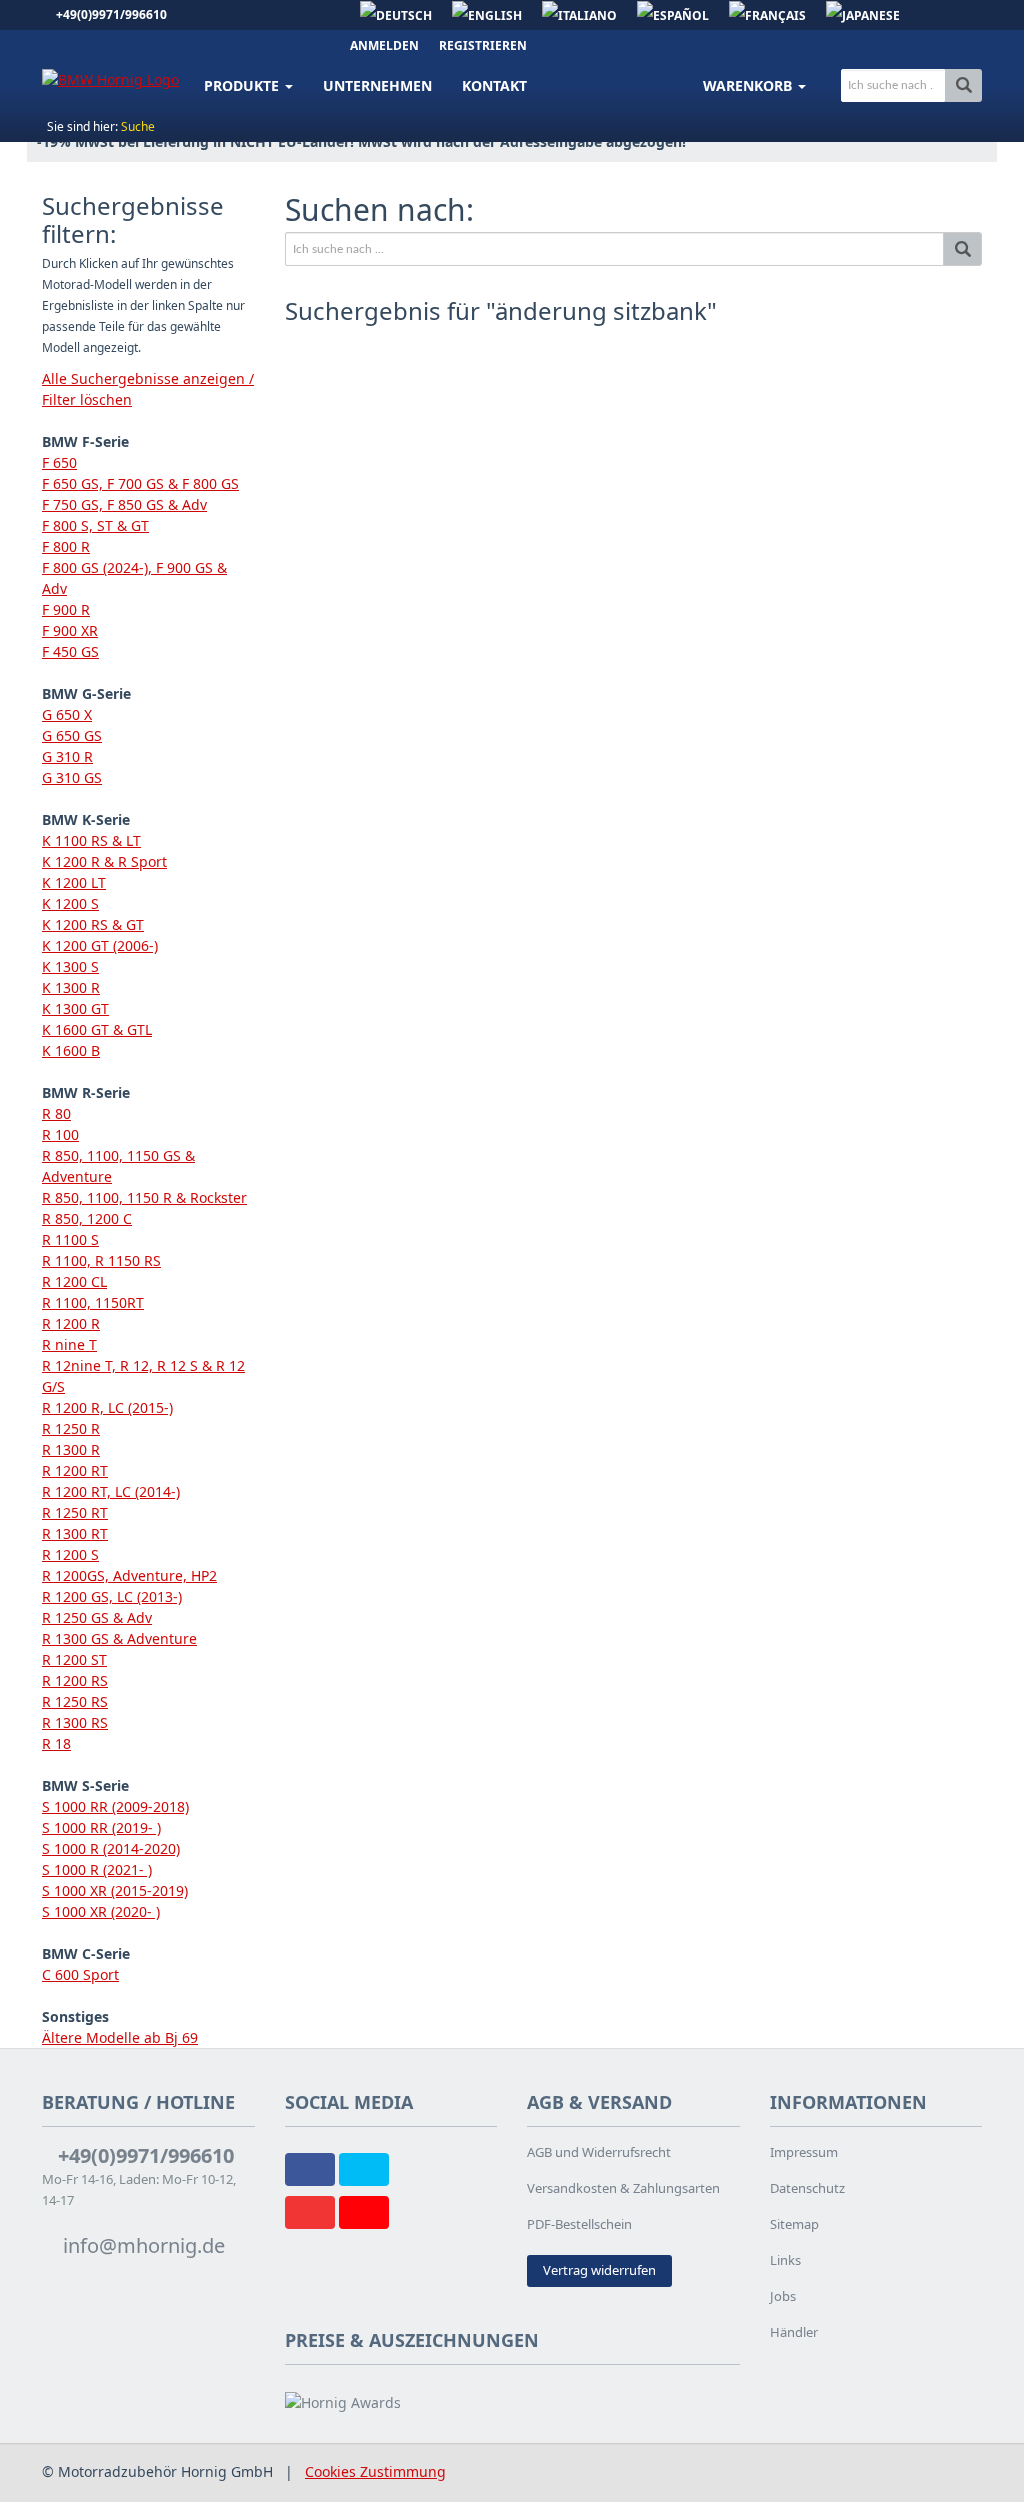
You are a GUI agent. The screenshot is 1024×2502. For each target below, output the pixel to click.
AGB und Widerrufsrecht (599, 2152)
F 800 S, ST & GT (95, 525)
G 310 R (67, 756)
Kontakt (494, 85)
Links (785, 2260)
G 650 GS (72, 735)
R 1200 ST (74, 1659)
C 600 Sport (80, 1974)
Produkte (243, 85)
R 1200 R (71, 1323)
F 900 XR (70, 630)
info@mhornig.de (141, 2245)
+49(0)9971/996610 (111, 14)
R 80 (56, 1113)
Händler (794, 2332)
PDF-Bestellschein (579, 2224)
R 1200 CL (74, 1281)
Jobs (783, 2296)
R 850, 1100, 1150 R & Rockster (144, 1197)
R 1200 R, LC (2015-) (107, 1407)
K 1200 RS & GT (93, 924)
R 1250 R (71, 1428)
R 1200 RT (75, 1470)
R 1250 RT (75, 1512)
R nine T (69, 1344)
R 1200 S (70, 1554)
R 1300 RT (75, 1533)
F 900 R (66, 609)
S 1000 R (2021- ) (97, 1869)
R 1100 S (70, 1239)
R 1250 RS (75, 1701)
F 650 (59, 462)
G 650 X (67, 714)
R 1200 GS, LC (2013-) (112, 1596)
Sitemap (794, 2224)
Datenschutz (807, 2188)
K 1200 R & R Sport (104, 861)
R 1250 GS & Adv (97, 1617)
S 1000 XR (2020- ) (101, 1911)
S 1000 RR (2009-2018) (115, 1806)
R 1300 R (71, 1449)
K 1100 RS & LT (91, 840)
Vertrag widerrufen (599, 2270)
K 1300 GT (75, 1008)
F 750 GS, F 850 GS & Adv (124, 504)
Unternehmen (377, 85)
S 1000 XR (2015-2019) (115, 1890)
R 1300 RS (75, 1722)
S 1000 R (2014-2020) (111, 1848)
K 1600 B (71, 1050)
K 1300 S (70, 966)
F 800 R (66, 546)
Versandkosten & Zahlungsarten (623, 2188)
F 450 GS (70, 651)
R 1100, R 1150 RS (101, 1260)
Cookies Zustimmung (375, 2471)
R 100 (60, 1134)
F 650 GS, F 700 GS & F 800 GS (140, 483)
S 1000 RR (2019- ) (101, 1827)
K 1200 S (70, 903)
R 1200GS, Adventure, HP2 (129, 1575)
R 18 (56, 1743)
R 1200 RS (75, 1680)
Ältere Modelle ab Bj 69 (120, 2037)
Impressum (804, 2152)
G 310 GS (72, 777)
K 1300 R (71, 987)
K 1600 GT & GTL (97, 1029)
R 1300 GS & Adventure (119, 1638)
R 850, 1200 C (87, 1218)
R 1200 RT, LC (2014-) (111, 1491)
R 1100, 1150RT (93, 1302)
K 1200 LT (74, 882)
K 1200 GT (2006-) (100, 945)
